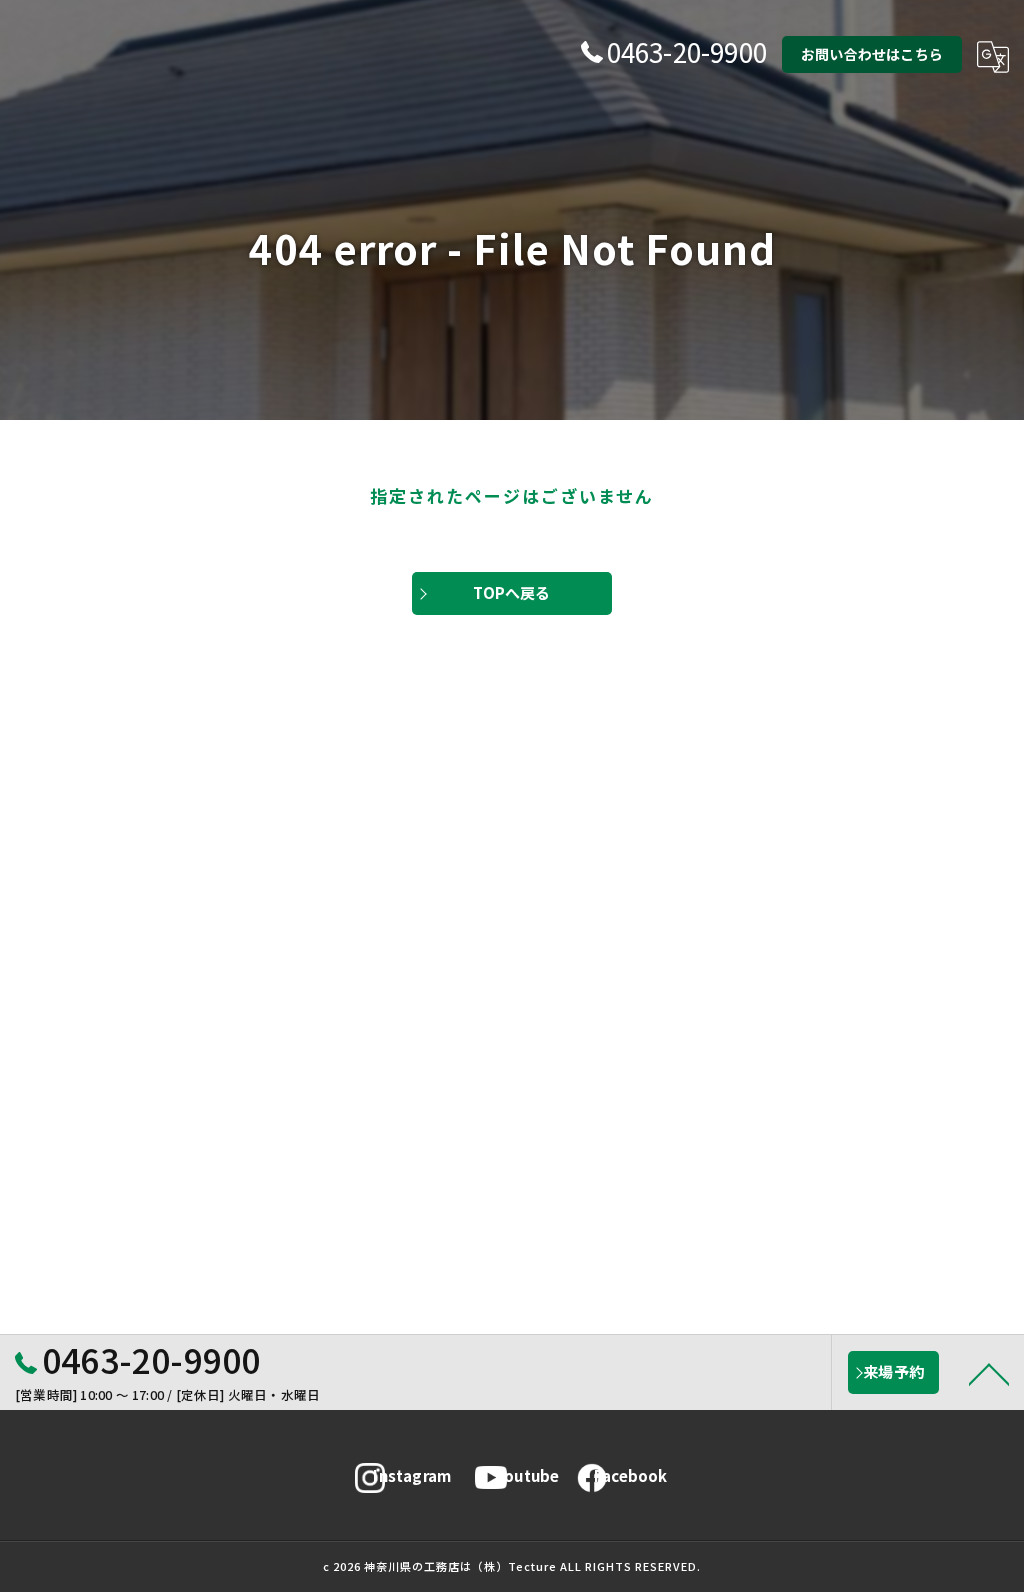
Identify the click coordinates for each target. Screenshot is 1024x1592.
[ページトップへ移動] (989, 1373)
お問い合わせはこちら (872, 54)
